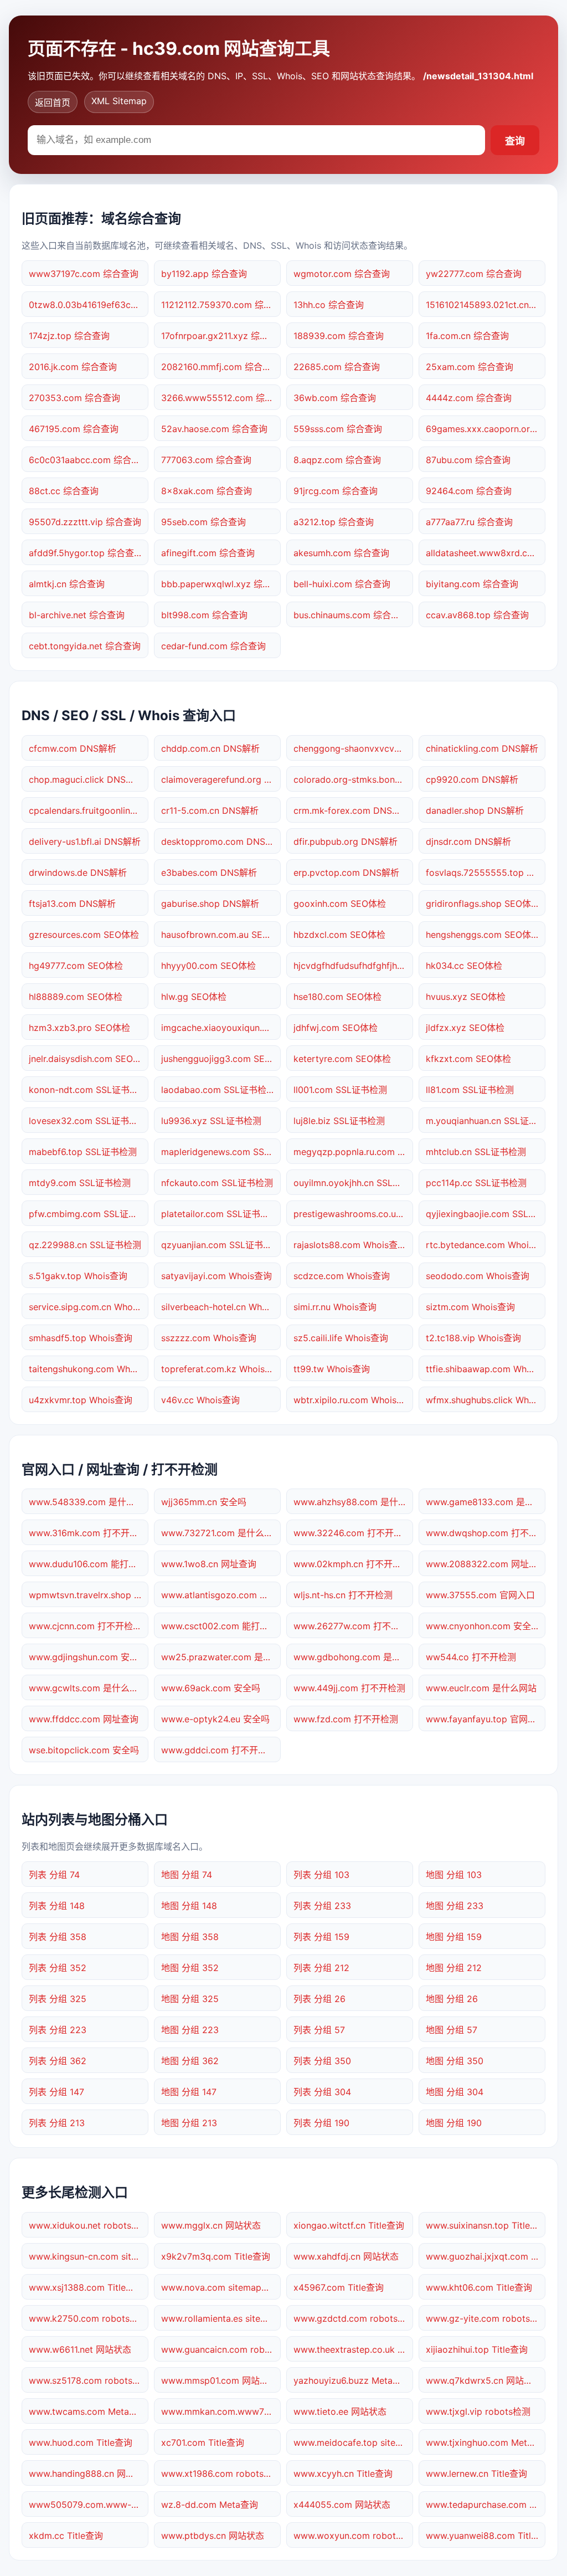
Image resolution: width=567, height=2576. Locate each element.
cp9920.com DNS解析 (472, 779)
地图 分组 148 (189, 1906)
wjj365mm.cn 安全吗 (204, 1502)
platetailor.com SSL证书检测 (220, 1214)
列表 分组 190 (321, 2123)
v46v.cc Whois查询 (200, 1400)
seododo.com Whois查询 (478, 1276)
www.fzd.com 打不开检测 (346, 1719)
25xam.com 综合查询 (470, 367)
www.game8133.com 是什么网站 (486, 1502)
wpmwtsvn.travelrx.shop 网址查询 (89, 1595)
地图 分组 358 (190, 1937)
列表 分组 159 (321, 1937)
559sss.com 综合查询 (338, 429)
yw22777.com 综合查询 (474, 274)
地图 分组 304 (455, 2092)
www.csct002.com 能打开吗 (219, 1626)
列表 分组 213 (57, 2123)
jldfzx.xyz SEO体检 (465, 1028)
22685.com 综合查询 (337, 367)
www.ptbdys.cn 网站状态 (213, 2536)
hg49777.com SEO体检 (76, 966)
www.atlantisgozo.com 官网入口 (221, 1595)
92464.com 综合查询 (469, 491)
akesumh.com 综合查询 (341, 553)
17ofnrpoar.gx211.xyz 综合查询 (221, 336)
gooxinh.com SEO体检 (340, 904)
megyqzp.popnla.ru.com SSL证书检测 (353, 1152)
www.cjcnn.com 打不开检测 (85, 1626)
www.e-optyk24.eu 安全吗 (215, 1719)
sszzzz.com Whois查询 (209, 1338)
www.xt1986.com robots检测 (221, 2474)
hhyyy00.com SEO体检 (208, 966)
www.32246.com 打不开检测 (352, 1533)
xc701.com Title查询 (203, 2442)
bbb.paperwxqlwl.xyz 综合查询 (221, 584)
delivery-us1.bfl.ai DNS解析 (85, 841)
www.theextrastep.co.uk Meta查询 (353, 2349)
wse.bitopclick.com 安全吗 (84, 1750)
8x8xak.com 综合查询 (207, 491)
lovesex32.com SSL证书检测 (88, 1121)
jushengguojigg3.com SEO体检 (221, 1059)
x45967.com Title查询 (339, 2287)
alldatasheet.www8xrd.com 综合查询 (486, 553)
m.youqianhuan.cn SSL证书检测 (486, 1121)
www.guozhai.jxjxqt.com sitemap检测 (486, 2256)
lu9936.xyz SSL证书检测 (211, 1121)
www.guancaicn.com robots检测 (221, 2349)
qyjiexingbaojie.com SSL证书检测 (486, 1214)
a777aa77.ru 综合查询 (469, 522)
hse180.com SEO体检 (337, 997)
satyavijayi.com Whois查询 (217, 1276)
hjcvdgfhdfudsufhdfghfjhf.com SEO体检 (353, 966)
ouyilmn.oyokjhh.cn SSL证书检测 (353, 1183)
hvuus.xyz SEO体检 (466, 997)
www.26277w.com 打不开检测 (353, 1626)
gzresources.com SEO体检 (84, 935)
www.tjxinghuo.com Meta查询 (486, 2442)
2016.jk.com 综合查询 (73, 367)
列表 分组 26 (319, 1999)
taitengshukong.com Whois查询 (89, 1369)
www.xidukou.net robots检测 (89, 2225)
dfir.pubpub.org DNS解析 (346, 841)
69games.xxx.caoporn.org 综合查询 (486, 429)
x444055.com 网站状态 (342, 2505)
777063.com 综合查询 (206, 460)
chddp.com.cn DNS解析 (210, 748)
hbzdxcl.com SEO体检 (339, 935)
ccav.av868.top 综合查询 (477, 615)
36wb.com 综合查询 (335, 398)
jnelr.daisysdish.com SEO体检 (89, 1059)
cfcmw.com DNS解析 (73, 748)
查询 (515, 141)
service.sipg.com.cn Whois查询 (89, 1307)
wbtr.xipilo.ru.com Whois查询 (353, 1400)
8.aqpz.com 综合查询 (337, 460)
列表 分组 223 (58, 2030)
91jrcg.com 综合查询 (336, 491)
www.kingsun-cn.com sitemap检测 (89, 2256)
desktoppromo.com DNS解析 (221, 841)
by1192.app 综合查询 (204, 274)
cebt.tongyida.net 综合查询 (85, 646)
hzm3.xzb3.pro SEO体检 (79, 1028)
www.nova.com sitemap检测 (220, 2287)
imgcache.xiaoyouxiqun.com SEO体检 (221, 1028)
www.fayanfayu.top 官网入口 (486, 1719)
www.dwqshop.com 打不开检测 (486, 1533)
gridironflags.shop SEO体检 (483, 904)
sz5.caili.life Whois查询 (341, 1338)
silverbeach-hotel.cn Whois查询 (221, 1307)
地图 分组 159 (454, 1937)
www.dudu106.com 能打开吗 (87, 1564)
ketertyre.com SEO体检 (342, 1059)
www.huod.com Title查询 (81, 2442)
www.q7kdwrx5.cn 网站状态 (484, 2380)
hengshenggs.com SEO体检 (483, 935)
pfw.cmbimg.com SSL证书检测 (89, 1214)
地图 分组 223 (190, 2030)
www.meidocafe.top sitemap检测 (353, 2442)
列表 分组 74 (54, 1875)
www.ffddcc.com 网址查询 (84, 1719)
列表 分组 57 (319, 2030)
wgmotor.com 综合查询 (342, 274)
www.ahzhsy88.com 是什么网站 (353, 1502)
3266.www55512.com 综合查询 (221, 398)
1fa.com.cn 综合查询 (467, 336)
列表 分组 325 (58, 1999)
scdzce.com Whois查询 (342, 1276)
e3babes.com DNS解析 (209, 873)
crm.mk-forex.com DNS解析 (352, 810)
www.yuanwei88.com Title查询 (486, 2536)
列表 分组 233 (322, 1906)
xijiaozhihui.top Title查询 (477, 2349)
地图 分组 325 (190, 1999)
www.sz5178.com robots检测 (89, 2380)
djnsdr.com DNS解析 (468, 841)
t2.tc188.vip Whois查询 (473, 1338)
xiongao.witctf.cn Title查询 (349, 2225)
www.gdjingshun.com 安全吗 (88, 1657)
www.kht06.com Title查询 (479, 2287)
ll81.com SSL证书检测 (470, 1090)
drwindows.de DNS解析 (78, 873)
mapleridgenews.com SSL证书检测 (221, 1152)
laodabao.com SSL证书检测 (218, 1090)
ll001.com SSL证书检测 (340, 1090)
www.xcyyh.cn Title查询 (343, 2474)
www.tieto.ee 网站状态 (340, 2411)
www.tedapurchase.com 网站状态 (486, 2505)
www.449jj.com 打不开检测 (349, 1688)
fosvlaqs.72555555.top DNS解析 (486, 873)
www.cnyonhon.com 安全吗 (483, 1626)
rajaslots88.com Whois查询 (350, 1245)
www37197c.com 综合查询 (84, 274)
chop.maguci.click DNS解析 (86, 779)
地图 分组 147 (189, 2092)
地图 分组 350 (455, 2061)
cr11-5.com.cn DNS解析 (210, 810)
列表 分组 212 (321, 1968)
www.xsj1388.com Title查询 (86, 2287)
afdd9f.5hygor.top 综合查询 (86, 553)
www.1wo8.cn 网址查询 (209, 1564)
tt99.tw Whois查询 (332, 1369)
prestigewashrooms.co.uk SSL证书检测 (353, 1214)
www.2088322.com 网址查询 (486, 1564)
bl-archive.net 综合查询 (77, 615)
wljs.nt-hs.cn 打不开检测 (343, 1595)
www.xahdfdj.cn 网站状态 (346, 2256)
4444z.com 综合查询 (469, 398)
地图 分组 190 (454, 2123)
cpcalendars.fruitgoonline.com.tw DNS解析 (89, 810)
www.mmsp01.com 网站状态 (219, 2380)
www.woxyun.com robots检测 (353, 2536)
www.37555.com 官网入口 (480, 1595)
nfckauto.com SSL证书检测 (217, 1183)
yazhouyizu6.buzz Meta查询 (352, 2380)
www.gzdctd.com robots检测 (353, 2318)
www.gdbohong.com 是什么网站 (353, 1657)
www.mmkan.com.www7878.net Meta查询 (221, 2411)
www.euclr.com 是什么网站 (481, 1688)
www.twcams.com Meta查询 (88, 2411)
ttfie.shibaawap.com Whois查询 (486, 1369)
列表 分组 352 (58, 1968)
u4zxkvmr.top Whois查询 (81, 1400)
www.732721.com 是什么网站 (221, 1533)
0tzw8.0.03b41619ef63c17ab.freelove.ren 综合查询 (89, 305)
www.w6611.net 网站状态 (80, 2349)
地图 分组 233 (455, 1906)
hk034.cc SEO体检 (464, 966)
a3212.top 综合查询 (334, 522)
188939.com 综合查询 (339, 336)
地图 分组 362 (190, 2061)
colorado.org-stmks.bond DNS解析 (353, 779)
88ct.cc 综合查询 (64, 491)
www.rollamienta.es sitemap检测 (221, 2318)
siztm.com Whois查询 (470, 1307)
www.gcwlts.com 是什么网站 (88, 1688)
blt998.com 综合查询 (204, 615)
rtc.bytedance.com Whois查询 (486, 1245)
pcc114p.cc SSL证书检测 (476, 1183)
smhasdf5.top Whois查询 (81, 1338)
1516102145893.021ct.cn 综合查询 (486, 305)
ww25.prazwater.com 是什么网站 (221, 1657)
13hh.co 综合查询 (329, 305)
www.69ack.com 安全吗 (211, 1688)
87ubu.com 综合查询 (468, 460)
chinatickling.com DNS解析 (482, 748)
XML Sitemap (119, 101)
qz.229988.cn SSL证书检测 (85, 1245)
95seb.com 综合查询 (203, 522)
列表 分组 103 (321, 1875)
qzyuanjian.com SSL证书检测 (221, 1245)
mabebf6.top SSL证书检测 (83, 1152)
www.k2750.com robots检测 (88, 2318)
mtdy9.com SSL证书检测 (80, 1183)
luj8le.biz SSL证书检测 (339, 1121)
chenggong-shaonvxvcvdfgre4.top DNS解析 (353, 748)
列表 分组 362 (58, 2061)
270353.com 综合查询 (74, 398)
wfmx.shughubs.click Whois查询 (486, 1400)
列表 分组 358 (58, 1937)
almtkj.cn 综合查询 (67, 584)
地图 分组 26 (452, 1999)
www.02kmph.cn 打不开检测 (352, 1564)
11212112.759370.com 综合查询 (221, 305)
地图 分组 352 (190, 1968)
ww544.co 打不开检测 (471, 1657)
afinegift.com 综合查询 (208, 553)
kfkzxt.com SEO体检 (468, 1059)
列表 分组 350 (322, 2061)
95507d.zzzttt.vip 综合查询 (85, 522)
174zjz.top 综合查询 (69, 336)
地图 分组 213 (189, 2123)
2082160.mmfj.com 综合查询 (221, 367)
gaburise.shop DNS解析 (210, 904)
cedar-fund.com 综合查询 (213, 646)
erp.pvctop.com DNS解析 (346, 873)
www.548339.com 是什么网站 (89, 1502)
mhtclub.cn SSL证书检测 (476, 1152)
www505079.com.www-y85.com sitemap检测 (89, 2505)
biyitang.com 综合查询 (472, 584)
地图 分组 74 (187, 1875)
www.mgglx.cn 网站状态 (211, 2225)
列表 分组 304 (322, 2092)
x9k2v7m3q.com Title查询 (216, 2256)
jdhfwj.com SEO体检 (336, 1028)
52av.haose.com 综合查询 (214, 429)
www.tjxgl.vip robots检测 (478, 2411)
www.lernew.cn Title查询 (476, 2474)
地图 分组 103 (454, 1875)
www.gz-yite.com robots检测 (486, 2318)
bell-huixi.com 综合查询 (342, 584)
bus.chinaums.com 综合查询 (351, 615)
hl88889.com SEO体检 (76, 997)
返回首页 (53, 102)
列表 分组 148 (57, 1906)
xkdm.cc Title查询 (66, 2536)
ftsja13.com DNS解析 (72, 904)
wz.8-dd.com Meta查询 (210, 2505)
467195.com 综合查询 (74, 429)
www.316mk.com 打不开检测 (88, 1533)
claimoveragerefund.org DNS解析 (221, 779)
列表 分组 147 (56, 2092)
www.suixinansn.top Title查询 (486, 2225)
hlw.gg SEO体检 (194, 997)
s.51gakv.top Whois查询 (78, 1276)
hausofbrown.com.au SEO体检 (221, 935)
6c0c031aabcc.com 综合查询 (89, 460)
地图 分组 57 (452, 2030)
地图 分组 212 (454, 1968)
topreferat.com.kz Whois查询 (221, 1369)
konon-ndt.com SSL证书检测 (88, 1090)
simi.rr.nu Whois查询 (335, 1307)
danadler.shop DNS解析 (475, 810)
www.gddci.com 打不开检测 (218, 1750)
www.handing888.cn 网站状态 (89, 2474)
